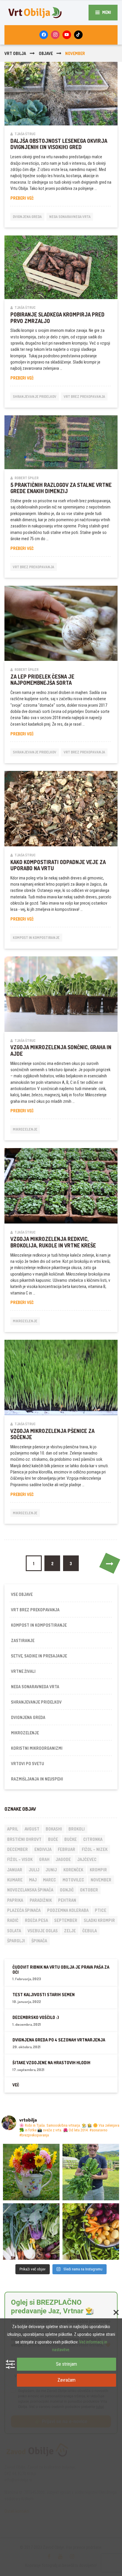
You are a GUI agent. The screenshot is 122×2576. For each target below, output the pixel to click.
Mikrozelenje (25, 1129)
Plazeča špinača (24, 1910)
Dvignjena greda (27, 217)
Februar (66, 1849)
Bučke (70, 1839)
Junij (51, 1870)
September (66, 1920)
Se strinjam (66, 2364)
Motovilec (73, 1880)
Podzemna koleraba (68, 1910)
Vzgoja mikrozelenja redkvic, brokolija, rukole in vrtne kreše (53, 1242)
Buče (53, 1839)
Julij (34, 1870)
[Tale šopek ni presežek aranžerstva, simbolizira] (31, 2172)
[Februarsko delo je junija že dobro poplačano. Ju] (91, 2232)
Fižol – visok (20, 1859)
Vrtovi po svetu (28, 1764)
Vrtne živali (23, 1671)
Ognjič (67, 1890)
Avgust (32, 1829)
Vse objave (22, 1594)
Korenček (73, 1870)
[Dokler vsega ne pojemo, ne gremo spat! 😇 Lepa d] (31, 2232)
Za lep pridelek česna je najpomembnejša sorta (42, 680)
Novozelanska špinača (30, 1890)
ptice (101, 1910)
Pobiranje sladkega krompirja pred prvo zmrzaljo (57, 318)
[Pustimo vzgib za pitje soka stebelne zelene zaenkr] (91, 2172)
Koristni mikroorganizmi (37, 1748)
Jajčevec (87, 1859)
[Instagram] (55, 35)
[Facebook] (44, 35)
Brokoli (77, 1829)
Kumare (15, 1880)
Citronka (93, 1839)
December (17, 1849)
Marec (49, 1880)
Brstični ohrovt (24, 1839)
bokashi (54, 1829)
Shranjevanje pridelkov (34, 397)
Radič (13, 1920)
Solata (14, 1931)
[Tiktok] (78, 35)
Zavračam (66, 2380)
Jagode (63, 1859)
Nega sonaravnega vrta (70, 217)
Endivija (43, 1849)
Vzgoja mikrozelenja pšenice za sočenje (52, 1434)
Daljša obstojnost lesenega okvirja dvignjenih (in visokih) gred (59, 144)
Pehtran (67, 1900)
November (101, 1880)
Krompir (98, 1870)
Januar (15, 1870)
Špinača (39, 1941)
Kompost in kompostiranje (36, 938)
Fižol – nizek (95, 1849)
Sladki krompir (99, 1920)
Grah (44, 1859)
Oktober (89, 1890)
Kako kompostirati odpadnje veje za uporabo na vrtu (58, 865)
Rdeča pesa (36, 1920)
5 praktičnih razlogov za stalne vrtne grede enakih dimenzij (61, 488)
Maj (33, 1880)
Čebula (90, 1931)
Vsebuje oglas (43, 1931)
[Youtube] (67, 35)
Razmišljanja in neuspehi (37, 1779)
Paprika (15, 1900)
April (13, 1829)
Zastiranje (23, 1640)
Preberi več (34, 198)
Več (16, 2085)
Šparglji (16, 1941)
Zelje (70, 1931)
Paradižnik (41, 1900)
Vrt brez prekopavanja (84, 397)
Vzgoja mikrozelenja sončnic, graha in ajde (61, 1050)
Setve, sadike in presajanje (39, 1656)
